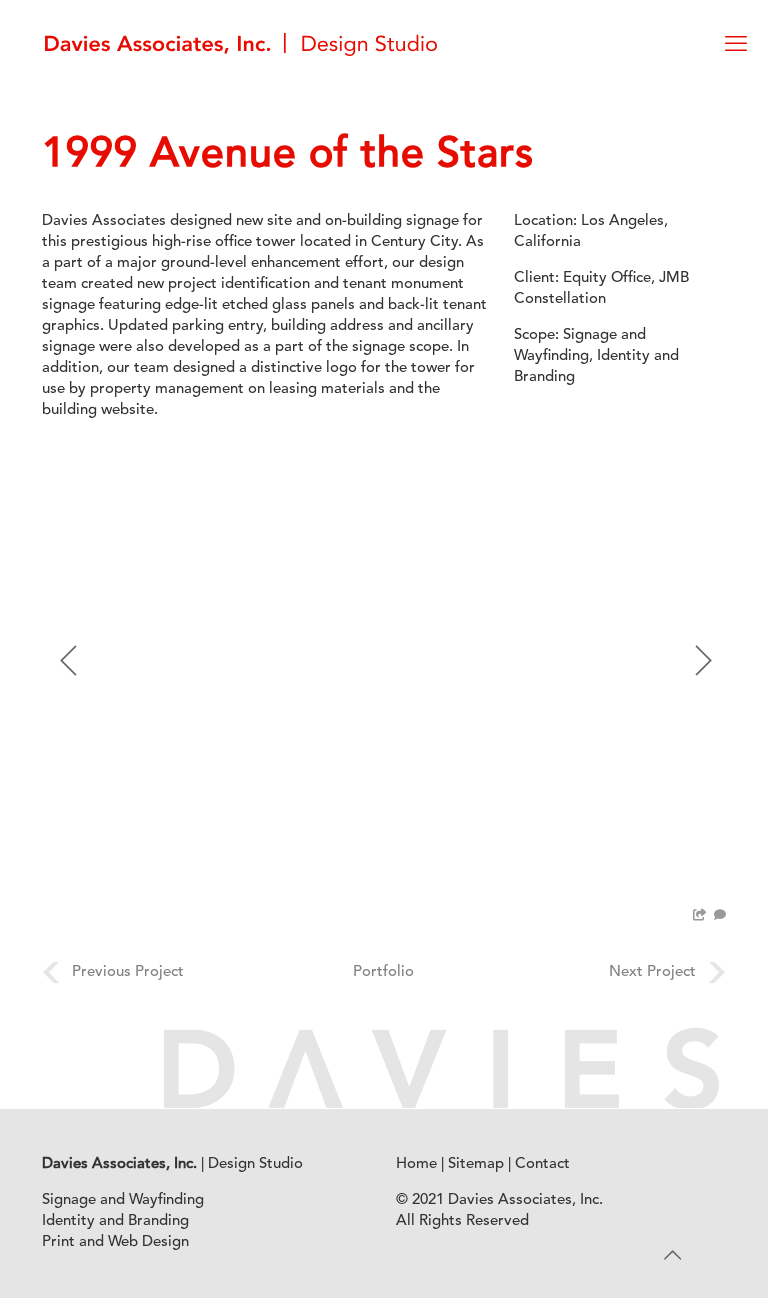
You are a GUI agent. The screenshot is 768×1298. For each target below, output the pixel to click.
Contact (542, 1164)
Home (416, 1164)
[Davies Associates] (241, 45)
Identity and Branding (115, 1221)
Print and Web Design (115, 1242)
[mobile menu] (736, 45)
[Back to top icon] (672, 1257)
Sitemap (476, 1164)
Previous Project (128, 972)
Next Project (652, 972)
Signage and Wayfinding (123, 1200)
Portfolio (383, 972)
